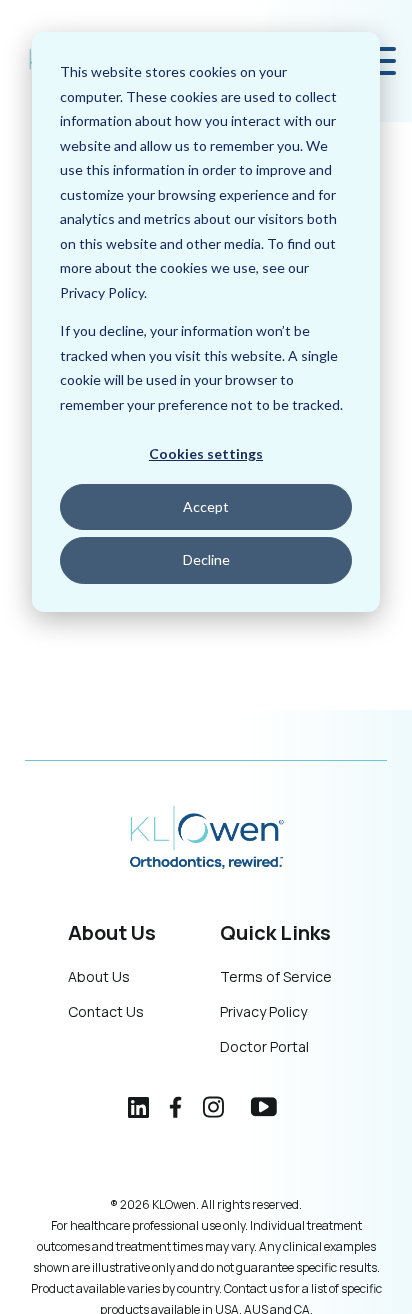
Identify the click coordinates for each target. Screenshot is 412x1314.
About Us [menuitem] (99, 976)
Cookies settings (206, 453)
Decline (206, 559)
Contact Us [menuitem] (106, 1011)
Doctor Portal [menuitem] (264, 1046)
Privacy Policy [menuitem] (263, 1011)
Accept (206, 506)
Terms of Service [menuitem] (276, 976)
